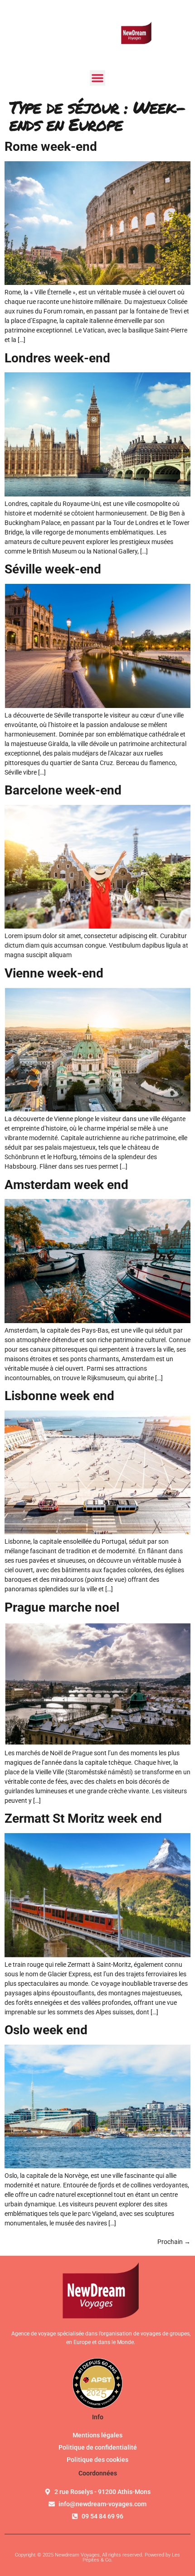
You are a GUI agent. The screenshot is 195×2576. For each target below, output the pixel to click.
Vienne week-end (54, 973)
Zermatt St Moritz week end (83, 1818)
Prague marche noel (62, 1607)
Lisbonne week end (59, 1396)
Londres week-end (57, 358)
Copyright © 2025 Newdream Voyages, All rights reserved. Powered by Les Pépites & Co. (97, 2557)
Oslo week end (46, 2030)
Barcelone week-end (63, 790)
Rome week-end (51, 147)
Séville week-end (53, 569)
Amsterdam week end (66, 1185)
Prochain (174, 2242)
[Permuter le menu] (97, 78)
